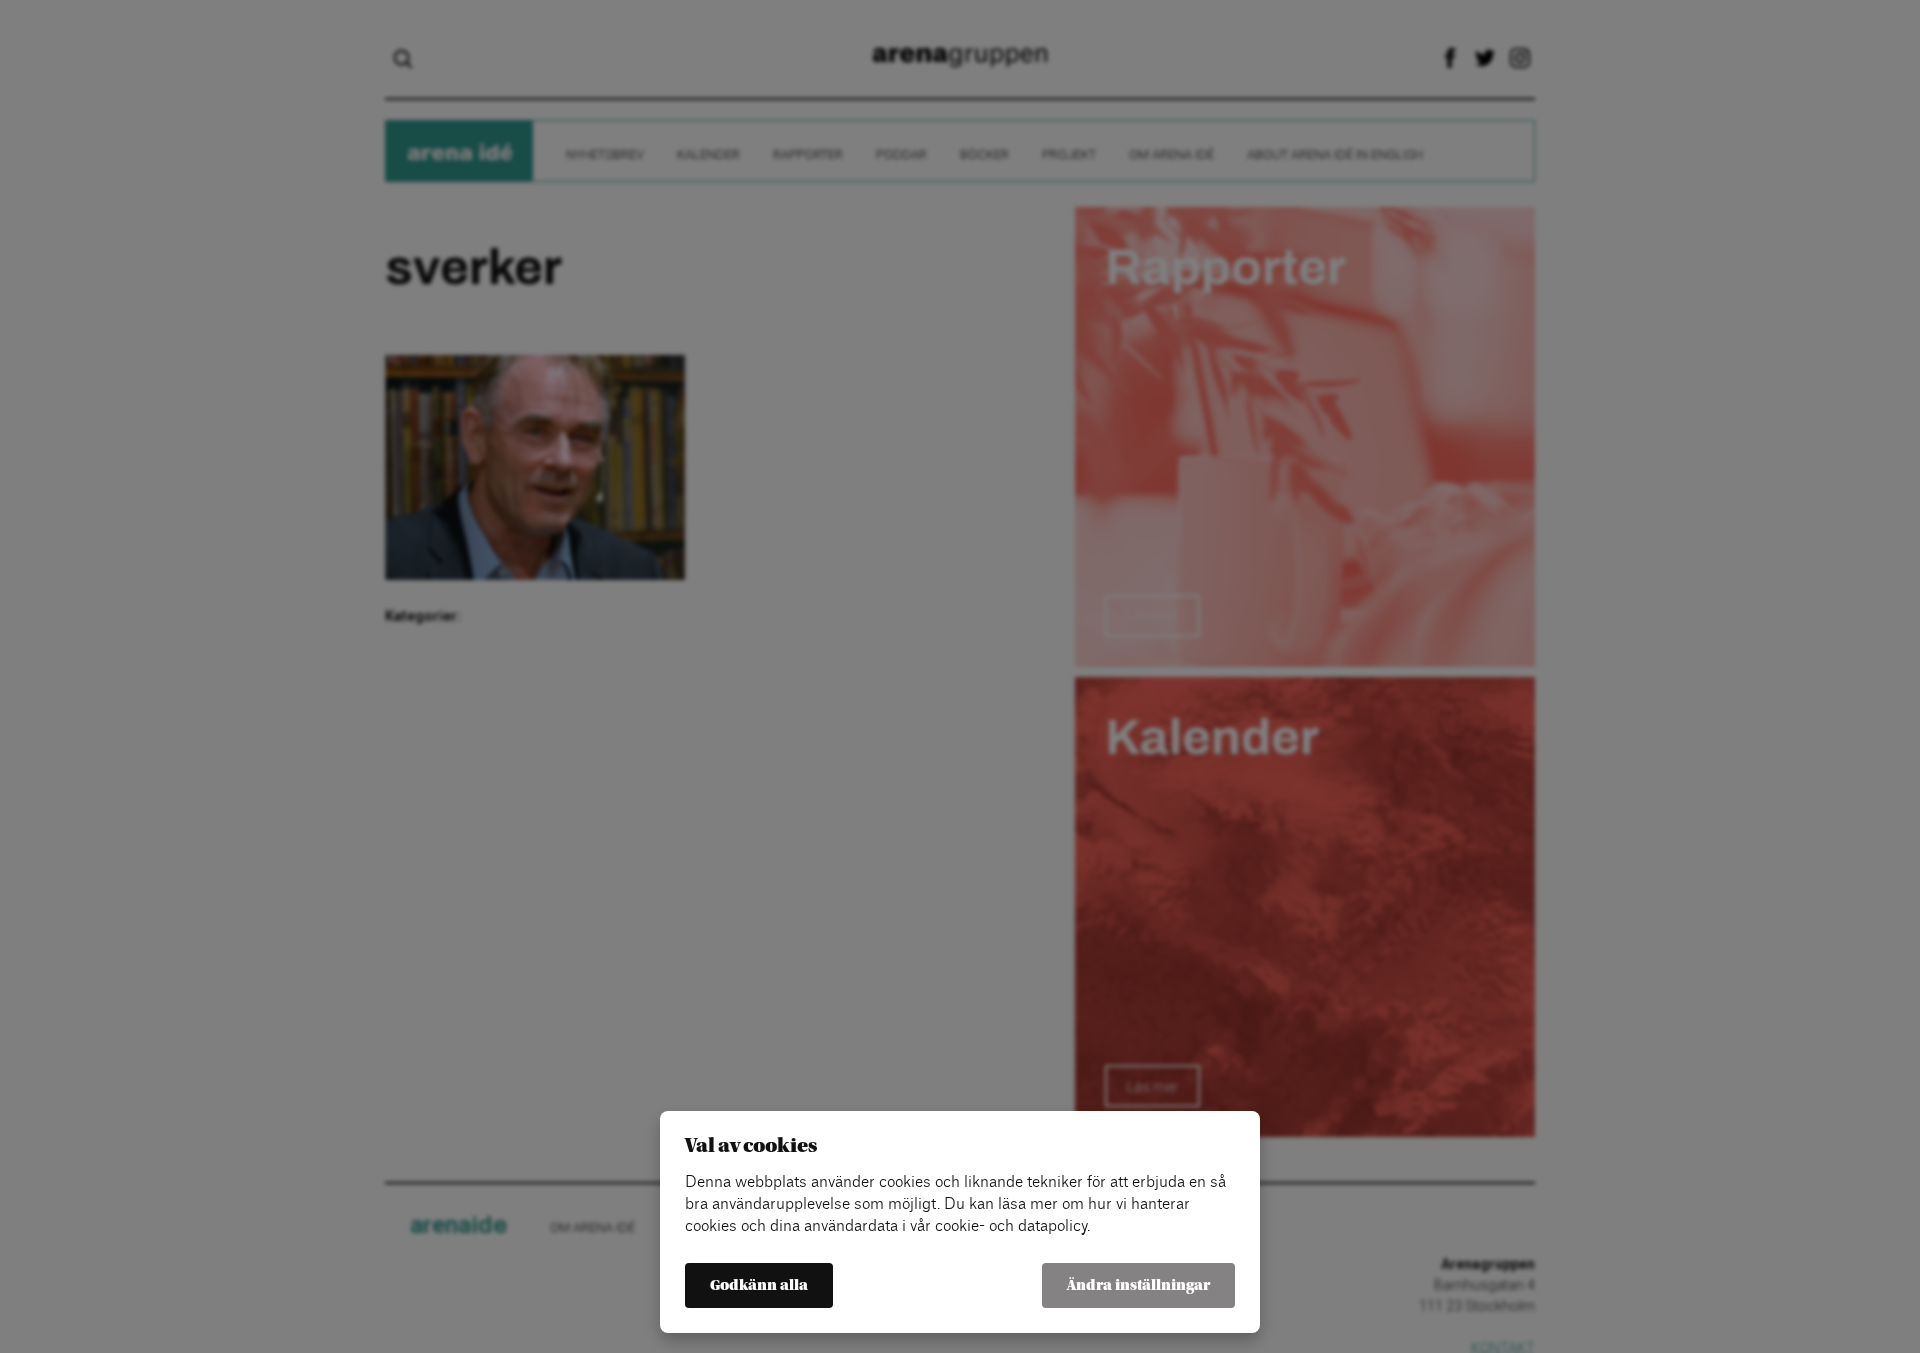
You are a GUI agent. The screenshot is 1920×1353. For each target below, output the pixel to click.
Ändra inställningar (1138, 1285)
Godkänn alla (759, 1285)
